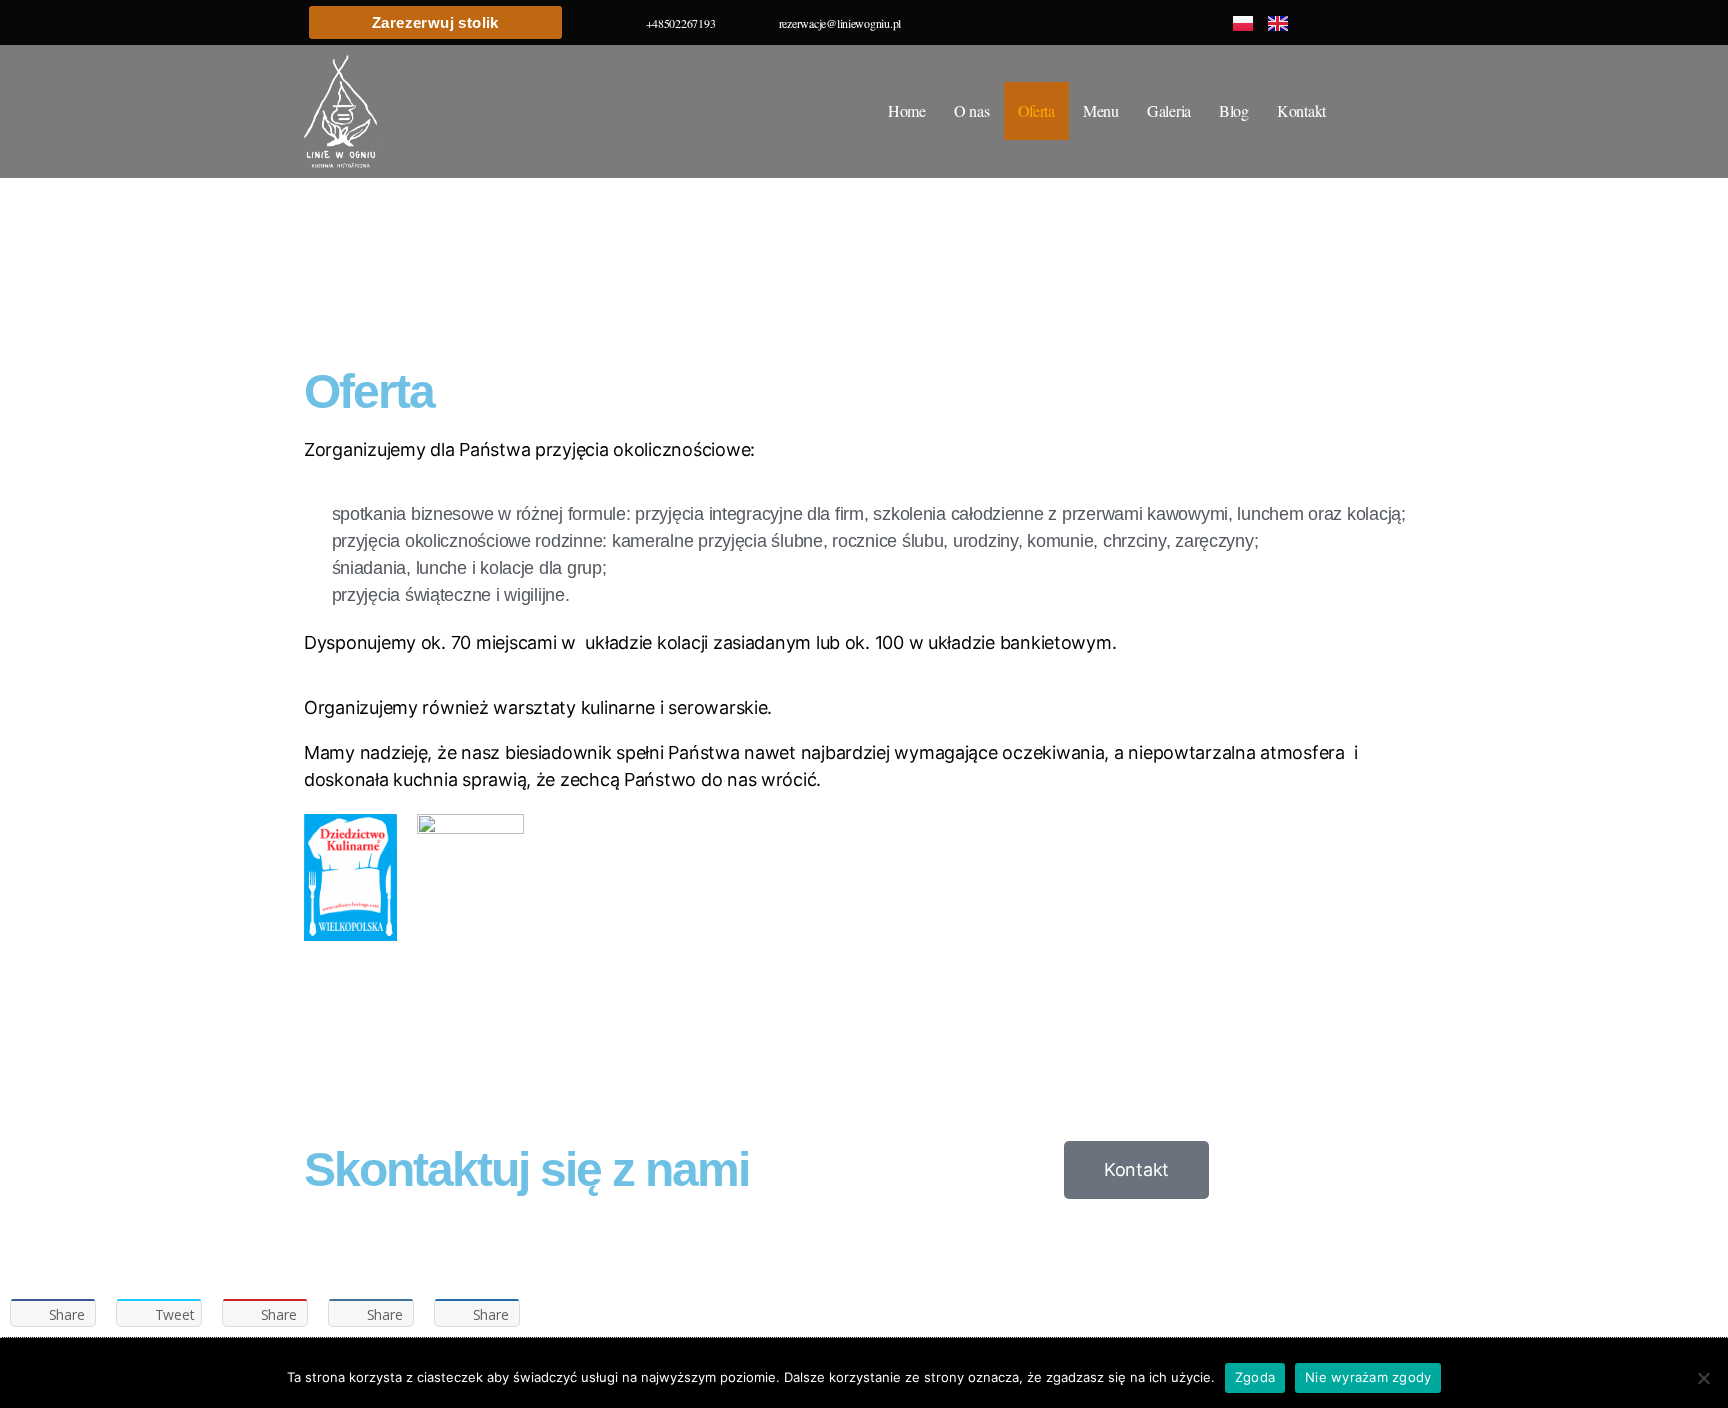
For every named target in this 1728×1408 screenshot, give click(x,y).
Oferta (1036, 110)
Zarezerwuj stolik (435, 22)
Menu (1101, 110)
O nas (972, 110)
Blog (1234, 110)
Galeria (1169, 110)
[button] (29, 187)
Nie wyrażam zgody (1368, 1377)
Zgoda (1255, 1377)
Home (907, 110)
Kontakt (1301, 110)
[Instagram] (1410, 22)
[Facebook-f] (1365, 22)
